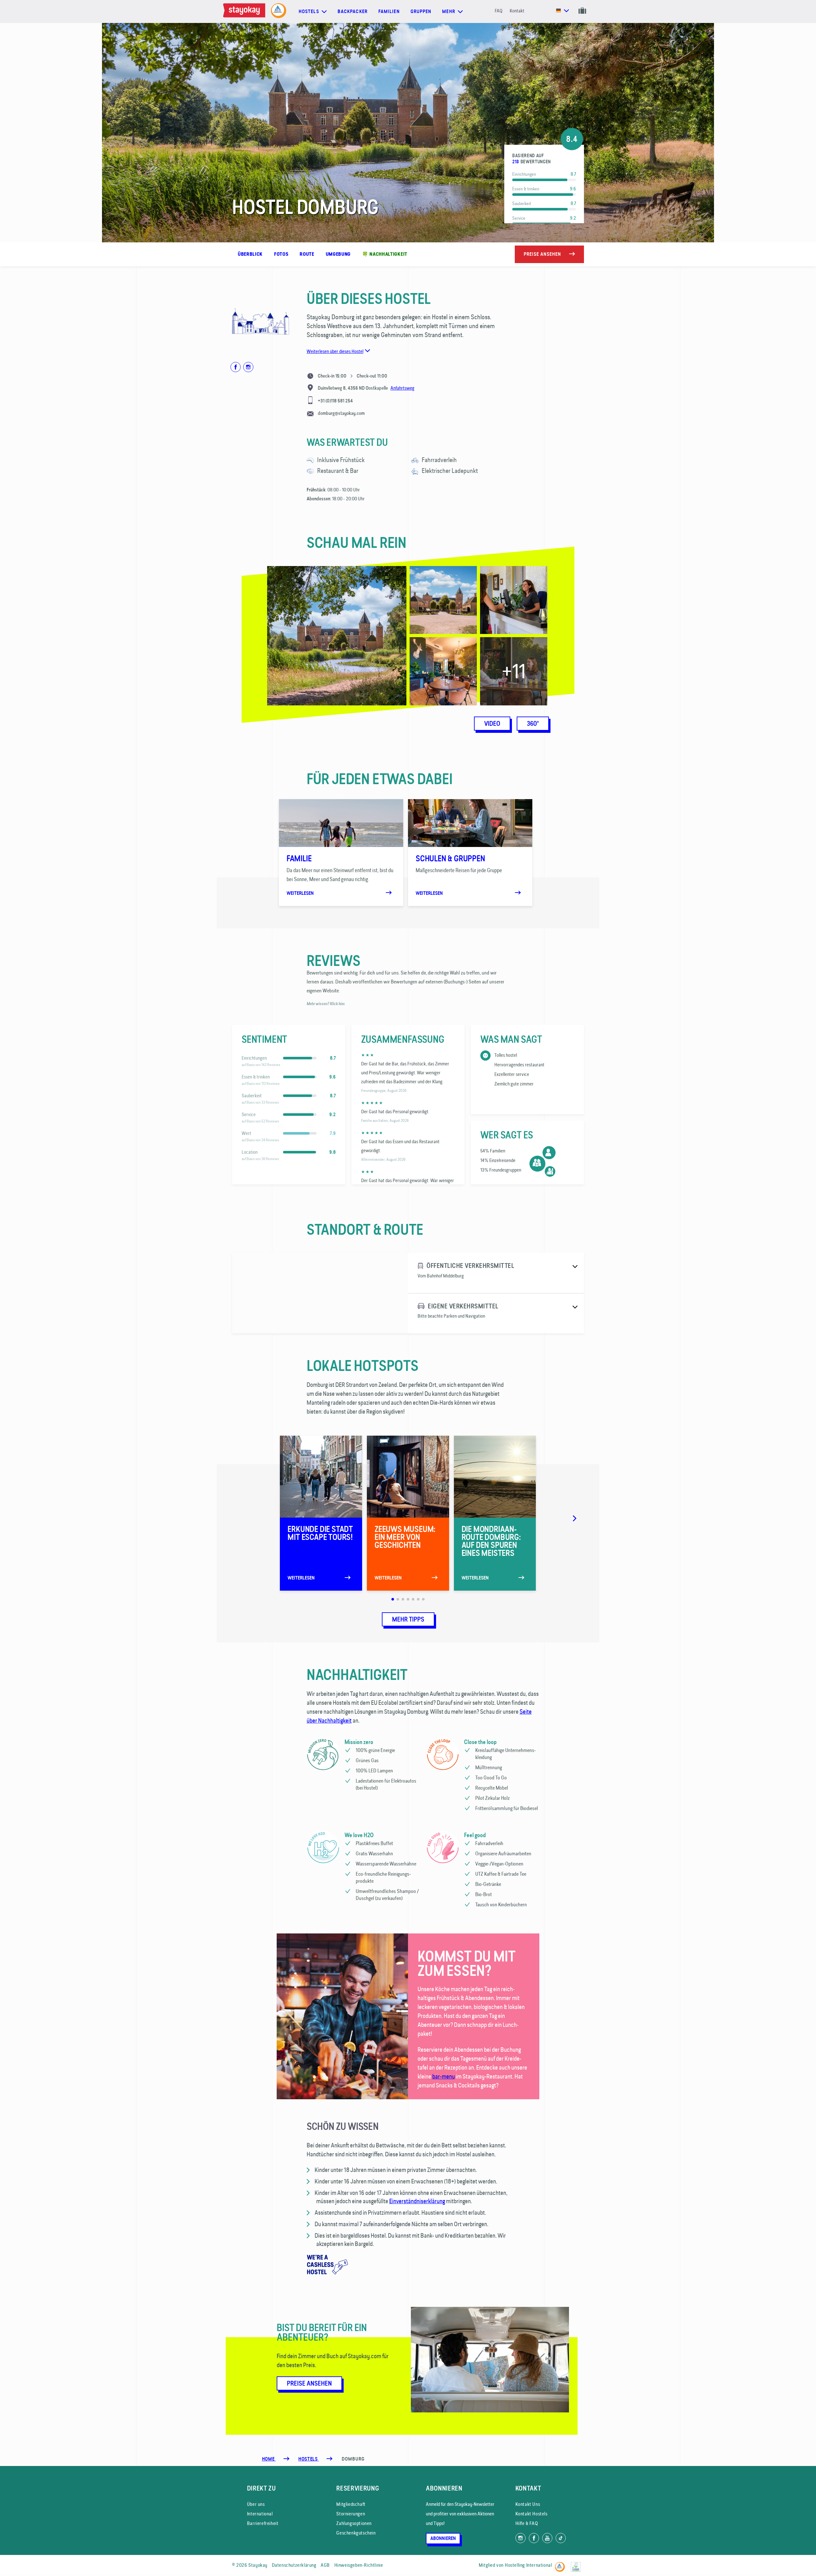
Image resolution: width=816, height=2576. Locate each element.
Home (269, 2459)
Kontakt (517, 11)
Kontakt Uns (528, 2504)
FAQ (499, 11)
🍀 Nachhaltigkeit (385, 254)
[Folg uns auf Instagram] (521, 2538)
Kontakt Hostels (532, 2514)
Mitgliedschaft (351, 2504)
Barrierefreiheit (263, 2523)
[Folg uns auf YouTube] (547, 2538)
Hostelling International (528, 2565)
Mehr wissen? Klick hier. (326, 1004)
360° (533, 724)
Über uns (256, 2504)
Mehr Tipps (408, 1619)
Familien (389, 11)
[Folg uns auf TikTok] (561, 2538)
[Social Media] (236, 367)
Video (492, 724)
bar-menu (444, 2076)
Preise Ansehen (309, 2383)
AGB (325, 2565)
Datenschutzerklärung (294, 2565)
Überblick (250, 254)
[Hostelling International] (561, 2564)
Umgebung (338, 254)
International (260, 2514)
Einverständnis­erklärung (417, 2201)
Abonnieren (443, 2538)
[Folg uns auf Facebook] (534, 2538)
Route (307, 254)
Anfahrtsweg (402, 388)
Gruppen (421, 11)
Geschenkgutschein (356, 2533)
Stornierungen (351, 2514)
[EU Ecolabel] (577, 2564)
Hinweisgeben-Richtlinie (359, 2565)
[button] (225, 849)
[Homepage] (245, 11)
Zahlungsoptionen (354, 2523)
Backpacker (353, 11)
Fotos (281, 254)
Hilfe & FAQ (527, 2523)
